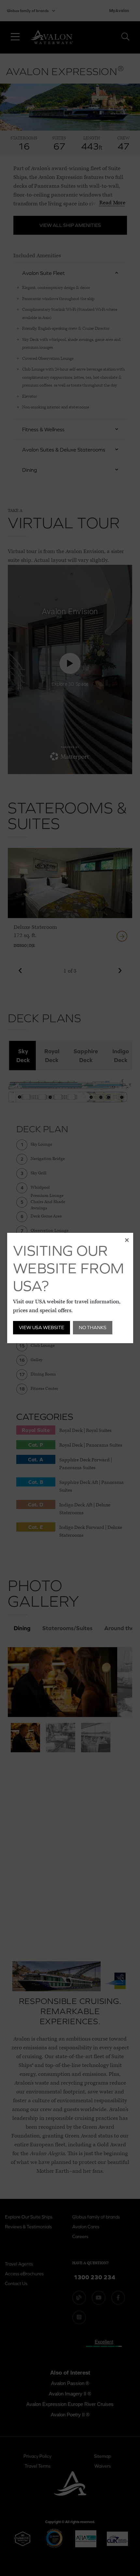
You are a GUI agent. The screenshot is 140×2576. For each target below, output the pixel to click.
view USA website (42, 1327)
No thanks (93, 1327)
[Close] (127, 1239)
